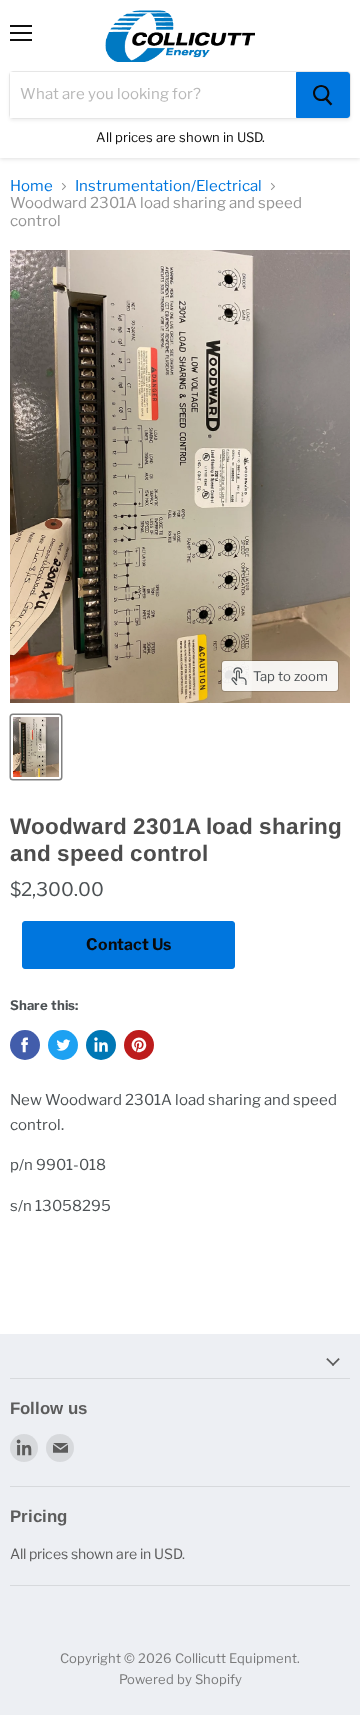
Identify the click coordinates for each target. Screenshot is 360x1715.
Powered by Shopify (180, 1679)
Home (31, 186)
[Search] (323, 95)
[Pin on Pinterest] (139, 1045)
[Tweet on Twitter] (63, 1045)
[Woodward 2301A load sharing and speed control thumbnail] (36, 747)
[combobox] (153, 95)
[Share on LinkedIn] (101, 1045)
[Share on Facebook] (25, 1045)
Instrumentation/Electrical (168, 186)
